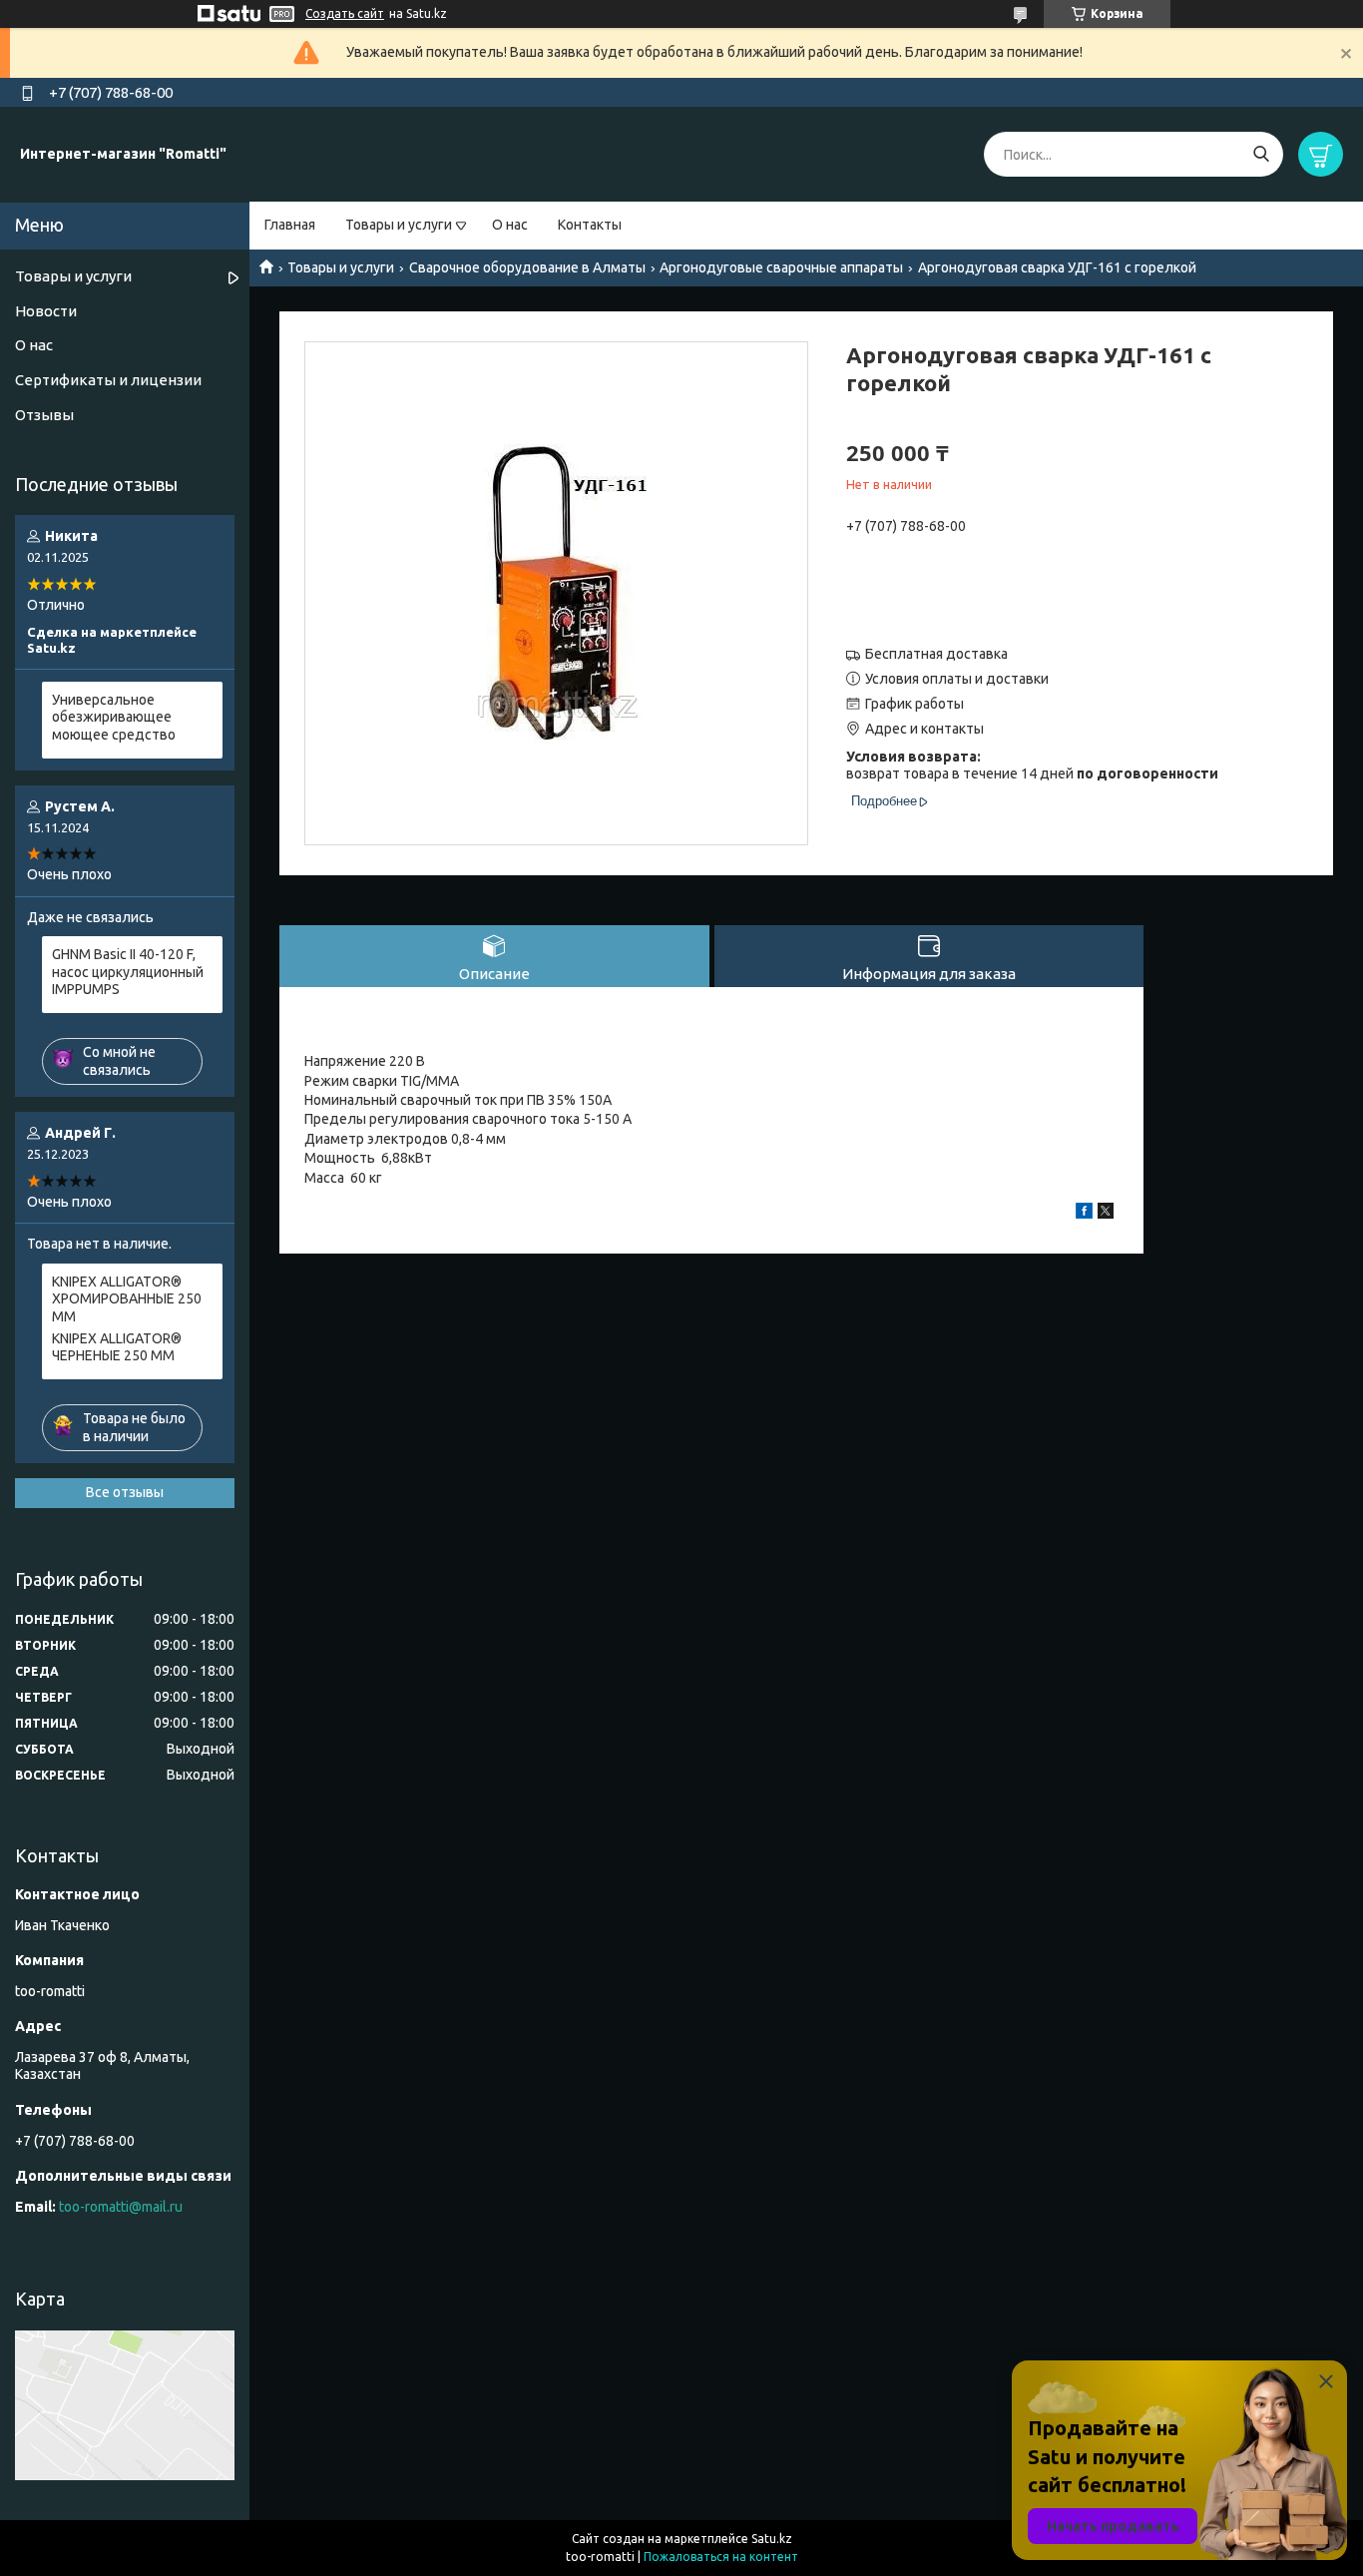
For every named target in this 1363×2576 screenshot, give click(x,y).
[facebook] (1084, 1214)
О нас (510, 225)
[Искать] (1261, 154)
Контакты (590, 225)
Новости (46, 311)
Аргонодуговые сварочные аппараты (781, 267)
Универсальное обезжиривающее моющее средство (114, 717)
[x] (1106, 1214)
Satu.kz (772, 2539)
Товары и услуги (399, 225)
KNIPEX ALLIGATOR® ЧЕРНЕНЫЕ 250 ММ (117, 1347)
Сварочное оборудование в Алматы (527, 267)
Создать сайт (345, 13)
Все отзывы (125, 1492)
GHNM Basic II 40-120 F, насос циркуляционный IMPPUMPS (128, 972)
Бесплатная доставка (936, 654)
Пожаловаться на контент (721, 2557)
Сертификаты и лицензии (108, 380)
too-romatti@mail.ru (121, 2207)
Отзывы (44, 415)
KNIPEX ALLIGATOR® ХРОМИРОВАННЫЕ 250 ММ (127, 1299)
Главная (290, 225)
